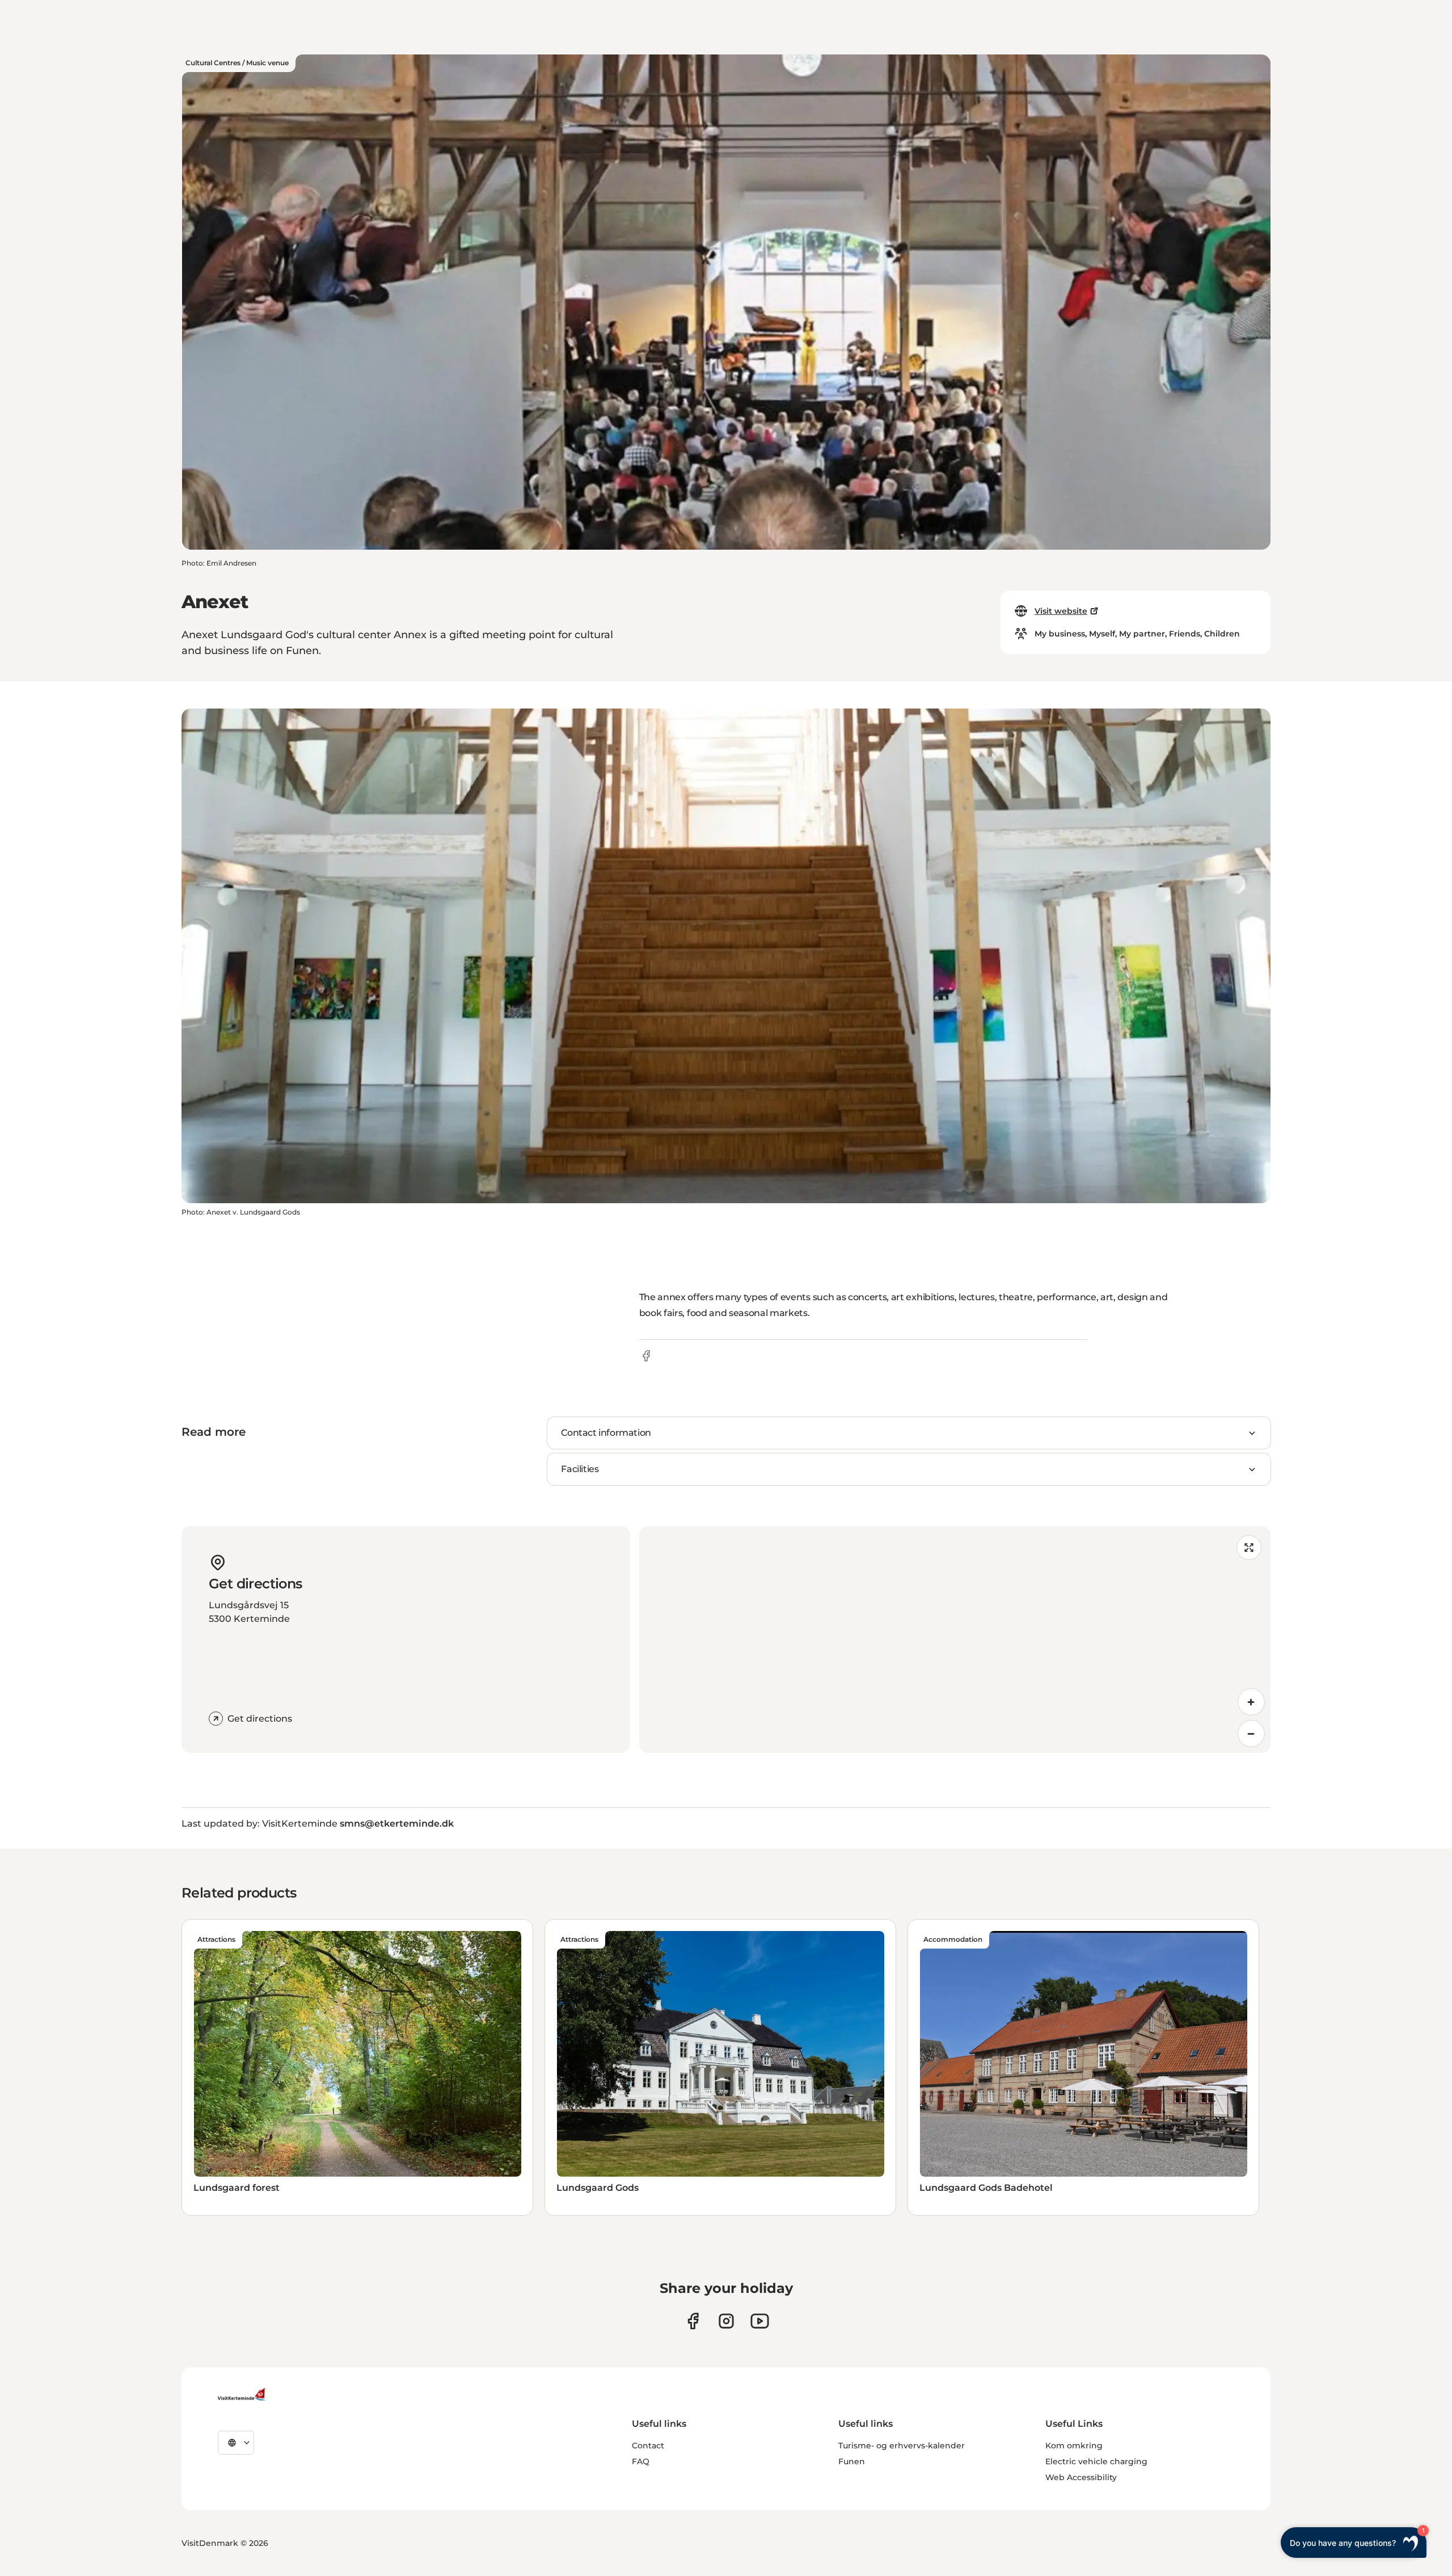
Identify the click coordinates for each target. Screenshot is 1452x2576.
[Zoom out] (1251, 1734)
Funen (852, 2461)
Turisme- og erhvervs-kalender (902, 2446)
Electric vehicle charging (1096, 2461)
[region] (955, 1639)
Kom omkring (1074, 2446)
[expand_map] (1249, 1548)
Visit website (1061, 611)
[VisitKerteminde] (243, 2394)
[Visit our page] (693, 2321)
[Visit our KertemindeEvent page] (760, 2321)
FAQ (641, 2461)
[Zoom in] (1251, 1702)
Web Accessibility (1081, 2477)
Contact (648, 2446)
